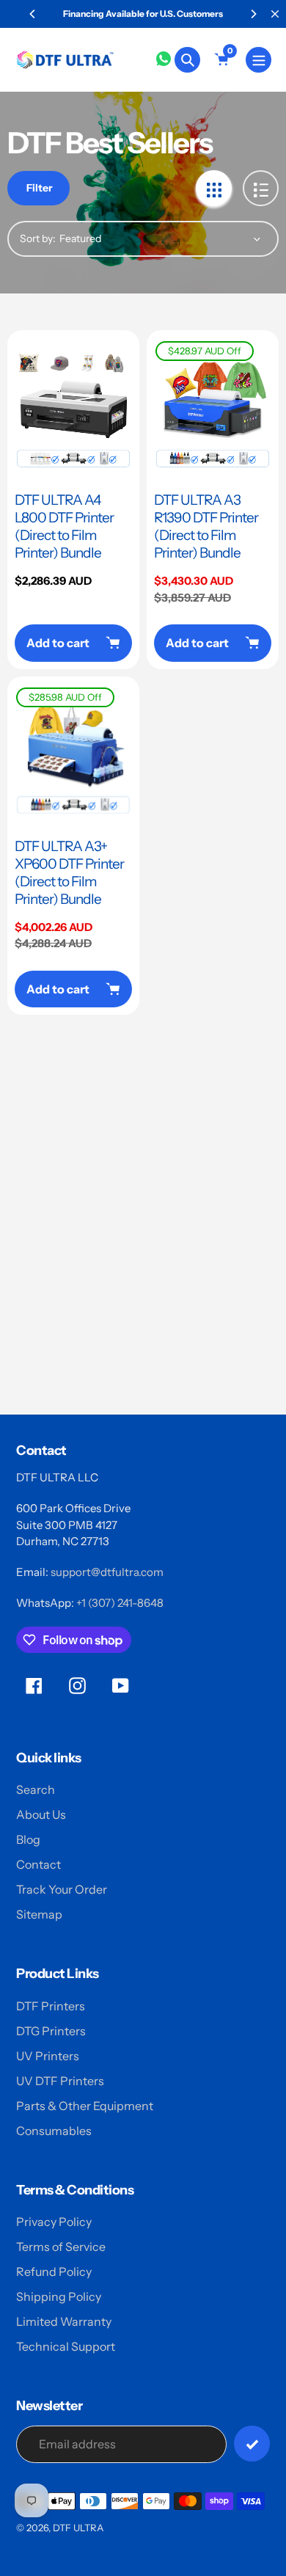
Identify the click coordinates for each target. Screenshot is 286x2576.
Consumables (54, 2131)
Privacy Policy (54, 2222)
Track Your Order (62, 1889)
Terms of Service (61, 2247)
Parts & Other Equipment (85, 2106)
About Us (41, 1814)
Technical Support (66, 2346)
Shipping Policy (59, 2296)
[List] (261, 188)
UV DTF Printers (60, 2081)
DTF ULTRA (78, 2528)
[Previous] (33, 14)
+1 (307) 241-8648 (120, 1603)
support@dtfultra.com (107, 1572)
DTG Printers (51, 2031)
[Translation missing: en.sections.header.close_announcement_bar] (275, 14)
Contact (38, 1864)
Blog (28, 1839)
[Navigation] (258, 60)
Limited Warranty (64, 2321)
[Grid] (214, 188)
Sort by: (38, 238)
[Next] (253, 14)
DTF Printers (51, 2006)
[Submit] (252, 2444)
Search (36, 1789)
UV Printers (48, 2056)
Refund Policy (54, 2272)
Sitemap (39, 1914)
